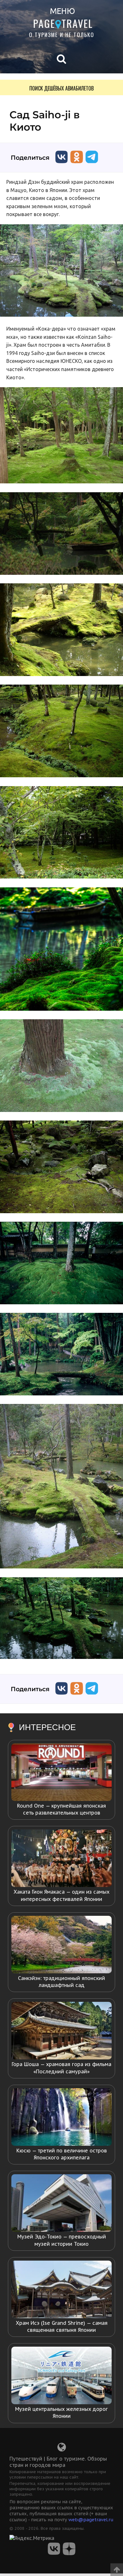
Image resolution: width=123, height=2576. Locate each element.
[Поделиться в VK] (61, 165)
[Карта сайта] (62, 2449)
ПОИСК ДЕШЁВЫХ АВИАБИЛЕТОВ (61, 88)
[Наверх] (117, 2568)
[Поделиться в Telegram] (92, 165)
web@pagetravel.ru (91, 2520)
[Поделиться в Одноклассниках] (77, 165)
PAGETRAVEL (63, 23)
